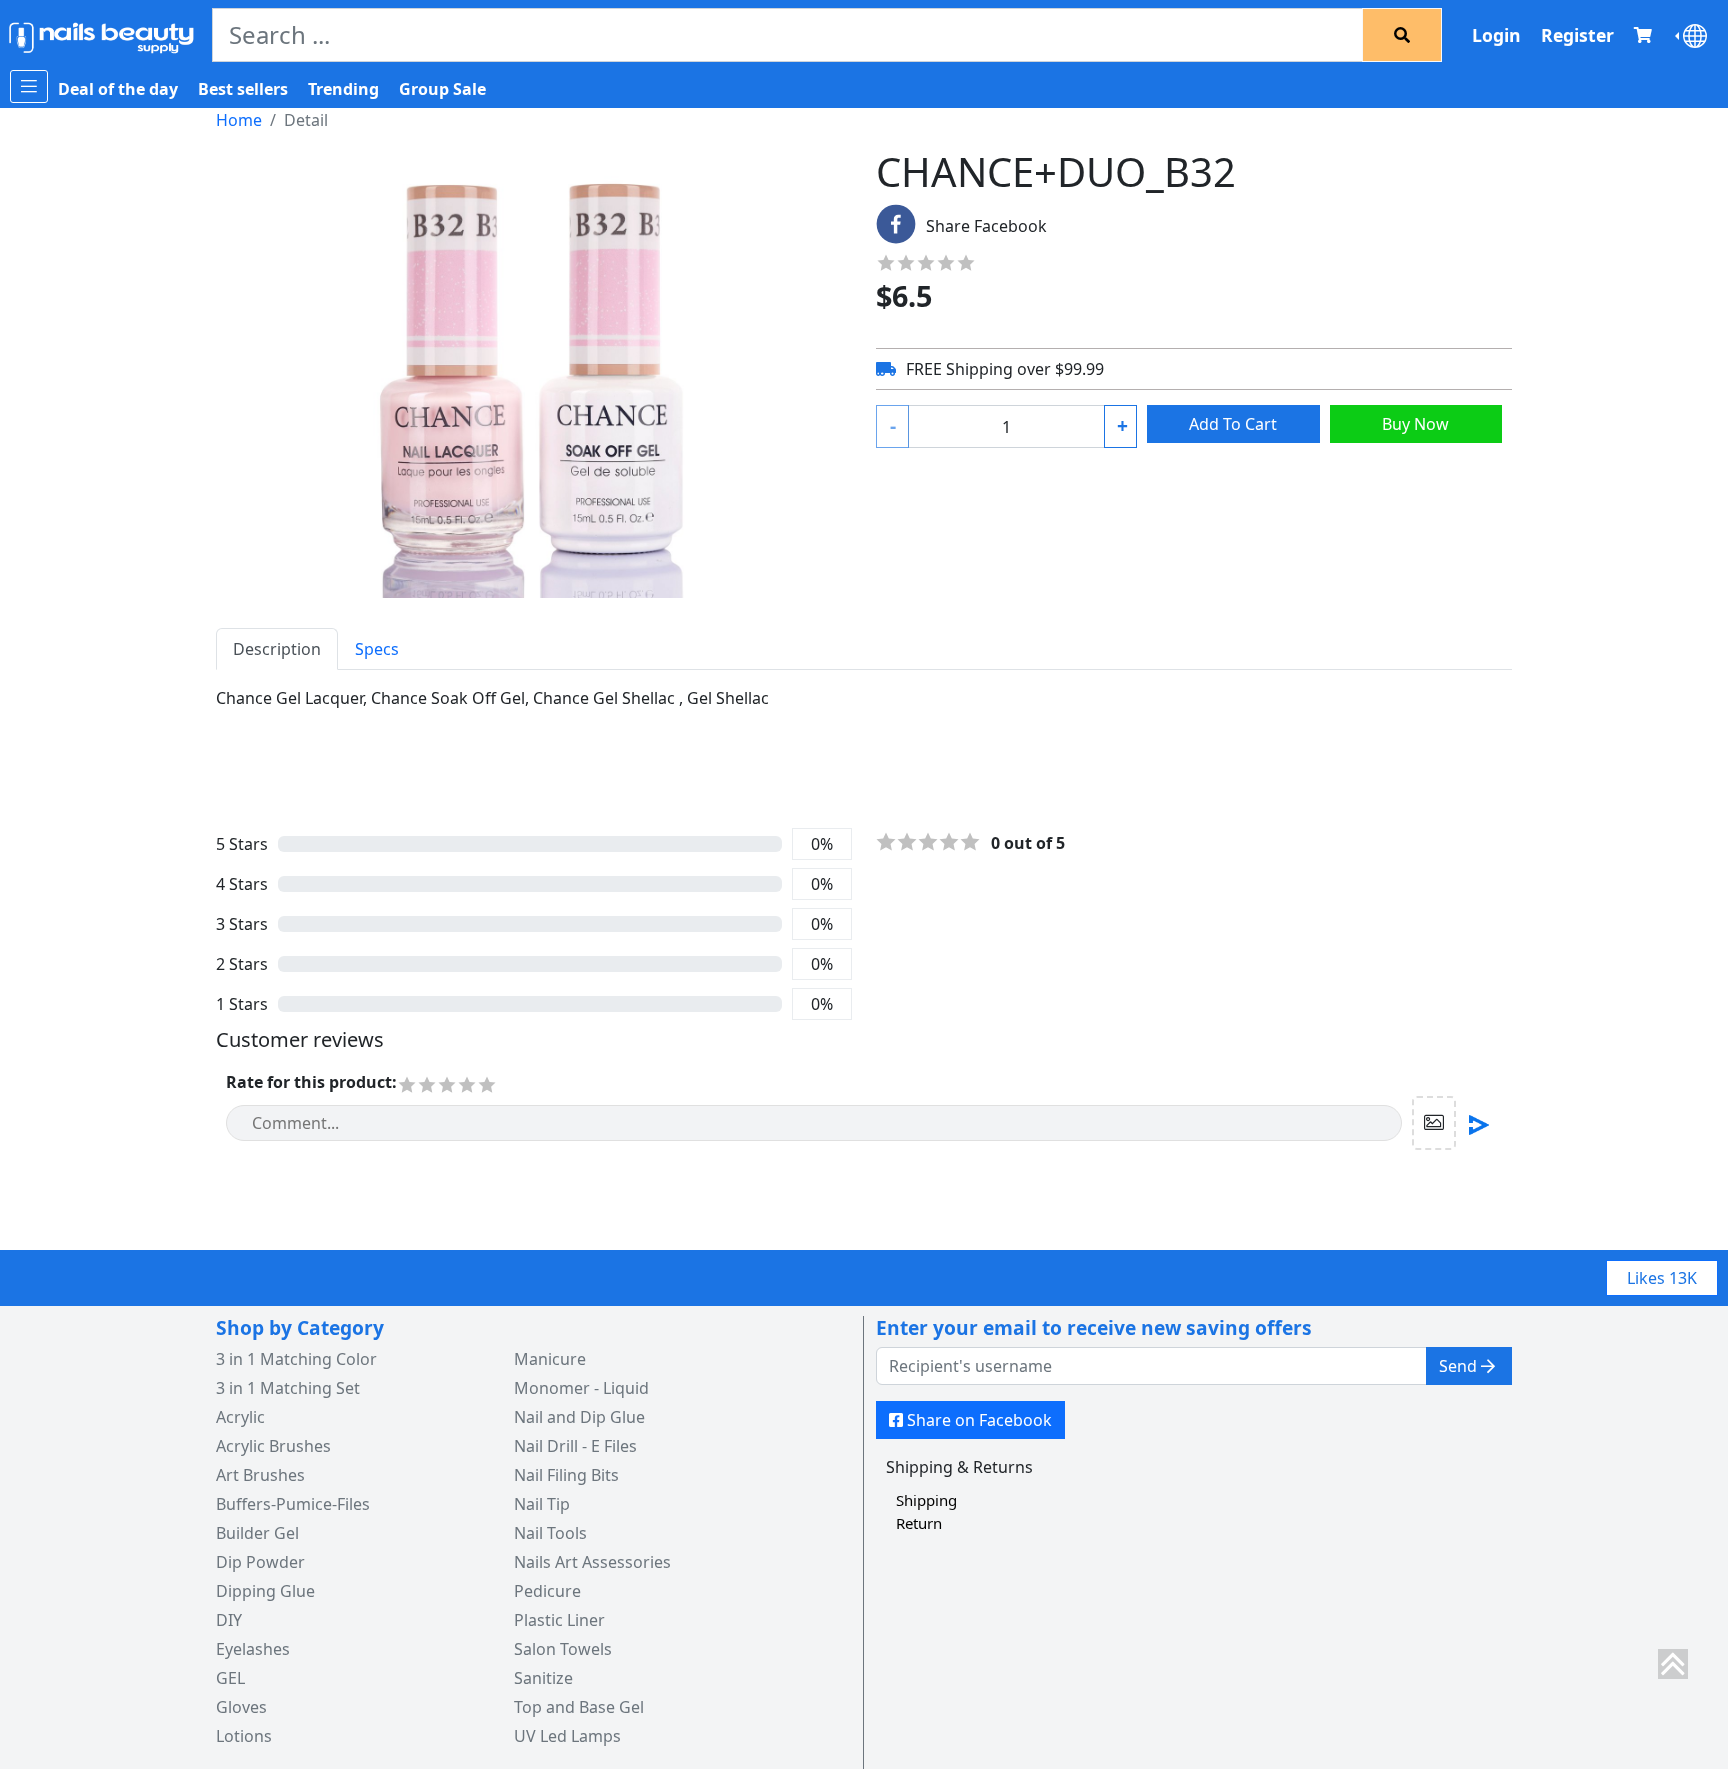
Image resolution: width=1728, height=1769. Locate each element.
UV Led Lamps (567, 1736)
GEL (230, 1678)
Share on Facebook (979, 1420)
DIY (229, 1620)
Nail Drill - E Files (575, 1446)
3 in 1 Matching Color (296, 1359)
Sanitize (543, 1678)
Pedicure (547, 1591)
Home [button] (239, 120)
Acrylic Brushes (273, 1446)
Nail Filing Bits (566, 1475)
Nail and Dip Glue (579, 1417)
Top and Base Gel (579, 1707)
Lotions (244, 1736)
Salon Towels (563, 1649)
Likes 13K (1662, 1278)
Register (1577, 35)
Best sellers (243, 89)
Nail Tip (542, 1504)
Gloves (241, 1707)
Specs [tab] (377, 649)
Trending (343, 89)
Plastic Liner (559, 1620)
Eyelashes (253, 1649)
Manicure (550, 1359)
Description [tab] (277, 649)
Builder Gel (257, 1533)
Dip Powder (260, 1562)
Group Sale (442, 89)
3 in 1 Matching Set (288, 1388)
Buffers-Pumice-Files (293, 1504)
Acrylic (240, 1417)
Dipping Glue (265, 1591)
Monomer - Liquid (581, 1388)
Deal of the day (118, 89)
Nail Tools (550, 1533)
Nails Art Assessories (592, 1562)
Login (1496, 35)
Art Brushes (260, 1475)
